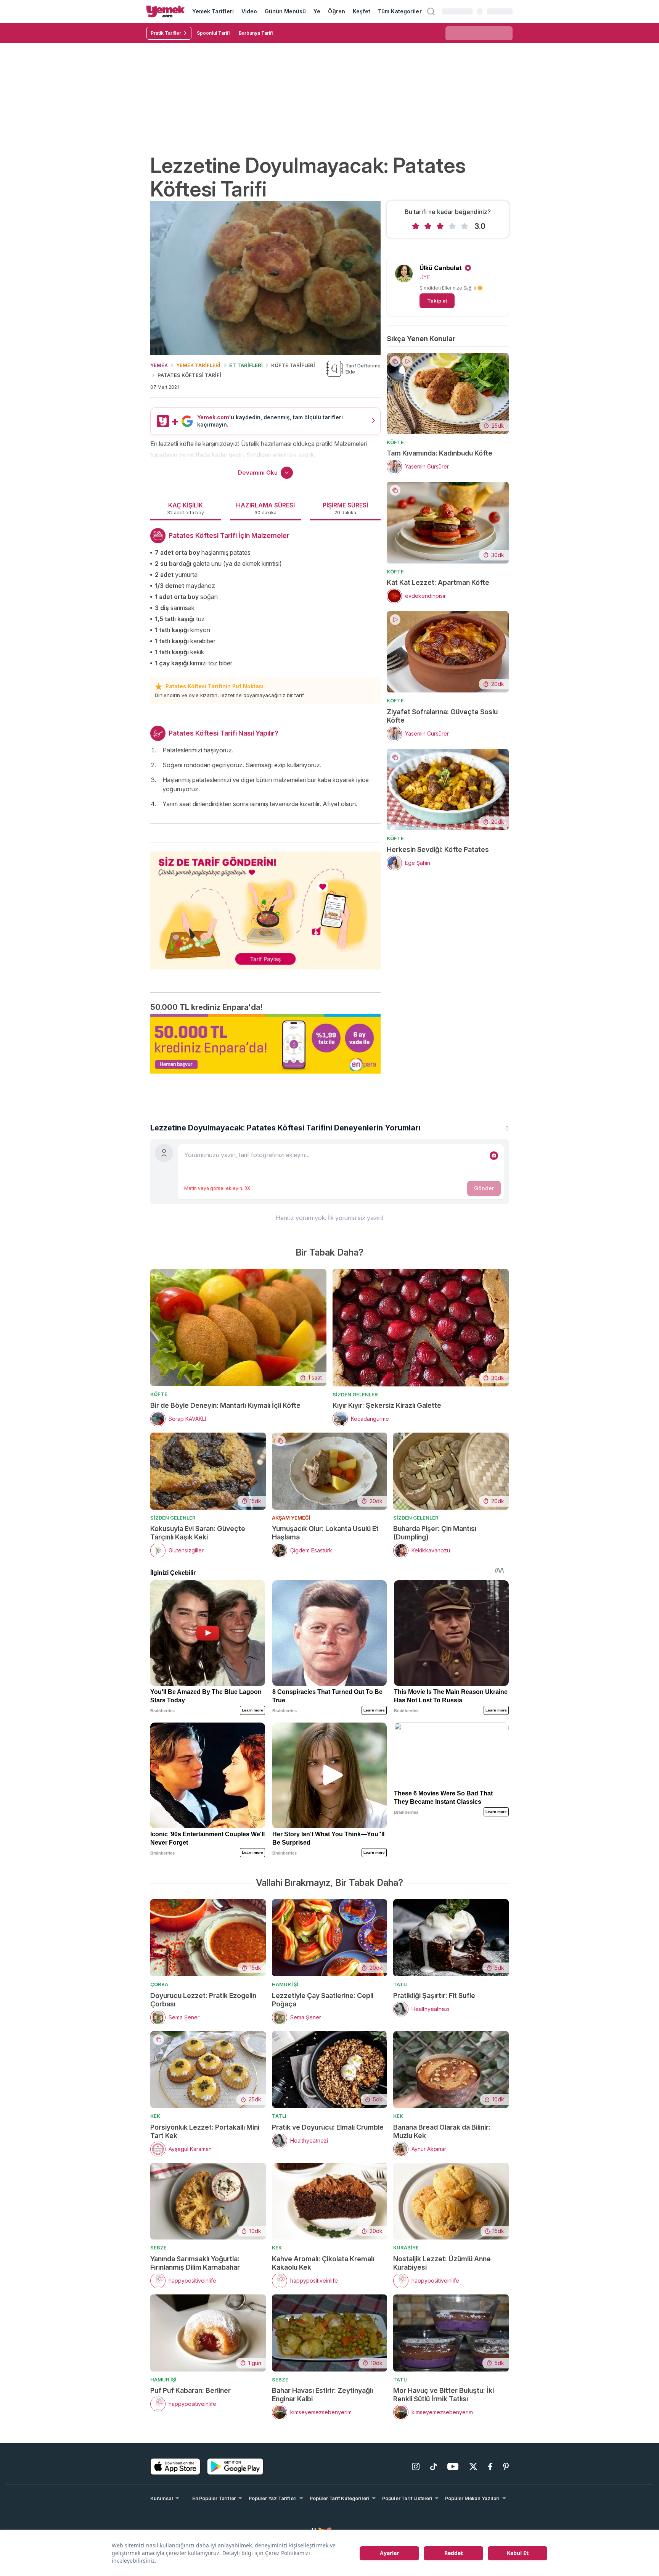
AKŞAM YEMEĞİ (291, 1518)
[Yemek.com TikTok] (433, 2467)
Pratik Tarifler (166, 33)
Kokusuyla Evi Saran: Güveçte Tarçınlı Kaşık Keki (198, 1533)
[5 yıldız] (465, 226)
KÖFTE (395, 442)
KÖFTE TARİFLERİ (293, 365)
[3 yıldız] (440, 226)
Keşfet (362, 11)
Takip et (437, 301)
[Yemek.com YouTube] (453, 2467)
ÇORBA (159, 1984)
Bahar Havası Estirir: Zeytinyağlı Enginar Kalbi (322, 2395)
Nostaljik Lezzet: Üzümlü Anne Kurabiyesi (442, 2263)
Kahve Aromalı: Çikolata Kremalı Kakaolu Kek (323, 2263)
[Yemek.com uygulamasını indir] (175, 2467)
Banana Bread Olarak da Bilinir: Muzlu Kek (442, 2131)
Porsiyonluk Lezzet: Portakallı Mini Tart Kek (205, 2131)
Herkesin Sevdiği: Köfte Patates (438, 849)
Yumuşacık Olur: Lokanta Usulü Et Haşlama (325, 1533)
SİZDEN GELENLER (355, 1394)
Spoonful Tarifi (213, 33)
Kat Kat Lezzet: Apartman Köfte (438, 582)
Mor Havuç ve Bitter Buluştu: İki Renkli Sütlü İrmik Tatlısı (444, 2395)
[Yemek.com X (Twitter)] (473, 2467)
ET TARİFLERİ (246, 365)
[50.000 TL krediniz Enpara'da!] (265, 1044)
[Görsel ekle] (494, 1156)
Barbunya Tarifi (256, 33)
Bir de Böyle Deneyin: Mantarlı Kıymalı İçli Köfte (225, 1405)
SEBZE (158, 2248)
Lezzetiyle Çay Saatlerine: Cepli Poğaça (323, 2000)
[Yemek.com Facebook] (490, 2467)
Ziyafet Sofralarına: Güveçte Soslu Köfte (442, 716)
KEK (155, 2116)
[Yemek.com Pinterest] (506, 2467)
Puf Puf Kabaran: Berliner (190, 2390)
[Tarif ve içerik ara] (431, 11)
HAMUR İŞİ (285, 1984)
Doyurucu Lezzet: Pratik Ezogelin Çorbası (203, 2000)
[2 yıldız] (428, 226)
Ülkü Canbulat (441, 268)
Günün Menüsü (285, 11)
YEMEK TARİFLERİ (198, 365)
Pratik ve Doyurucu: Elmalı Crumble (328, 2127)
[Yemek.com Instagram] (416, 2467)
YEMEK (159, 365)
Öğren (336, 11)
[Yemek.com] (166, 11)
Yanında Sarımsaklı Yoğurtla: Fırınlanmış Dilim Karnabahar (195, 2263)
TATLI (400, 1984)
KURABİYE (406, 2248)
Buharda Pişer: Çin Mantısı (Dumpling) (435, 1533)
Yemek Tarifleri (213, 11)
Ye (317, 11)
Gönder (484, 1188)
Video (249, 11)
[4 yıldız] (452, 226)
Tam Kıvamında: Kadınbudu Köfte (440, 453)
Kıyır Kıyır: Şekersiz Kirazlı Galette (387, 1405)
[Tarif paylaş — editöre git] (265, 906)
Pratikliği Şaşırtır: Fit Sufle (434, 1996)
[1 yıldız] (416, 226)
